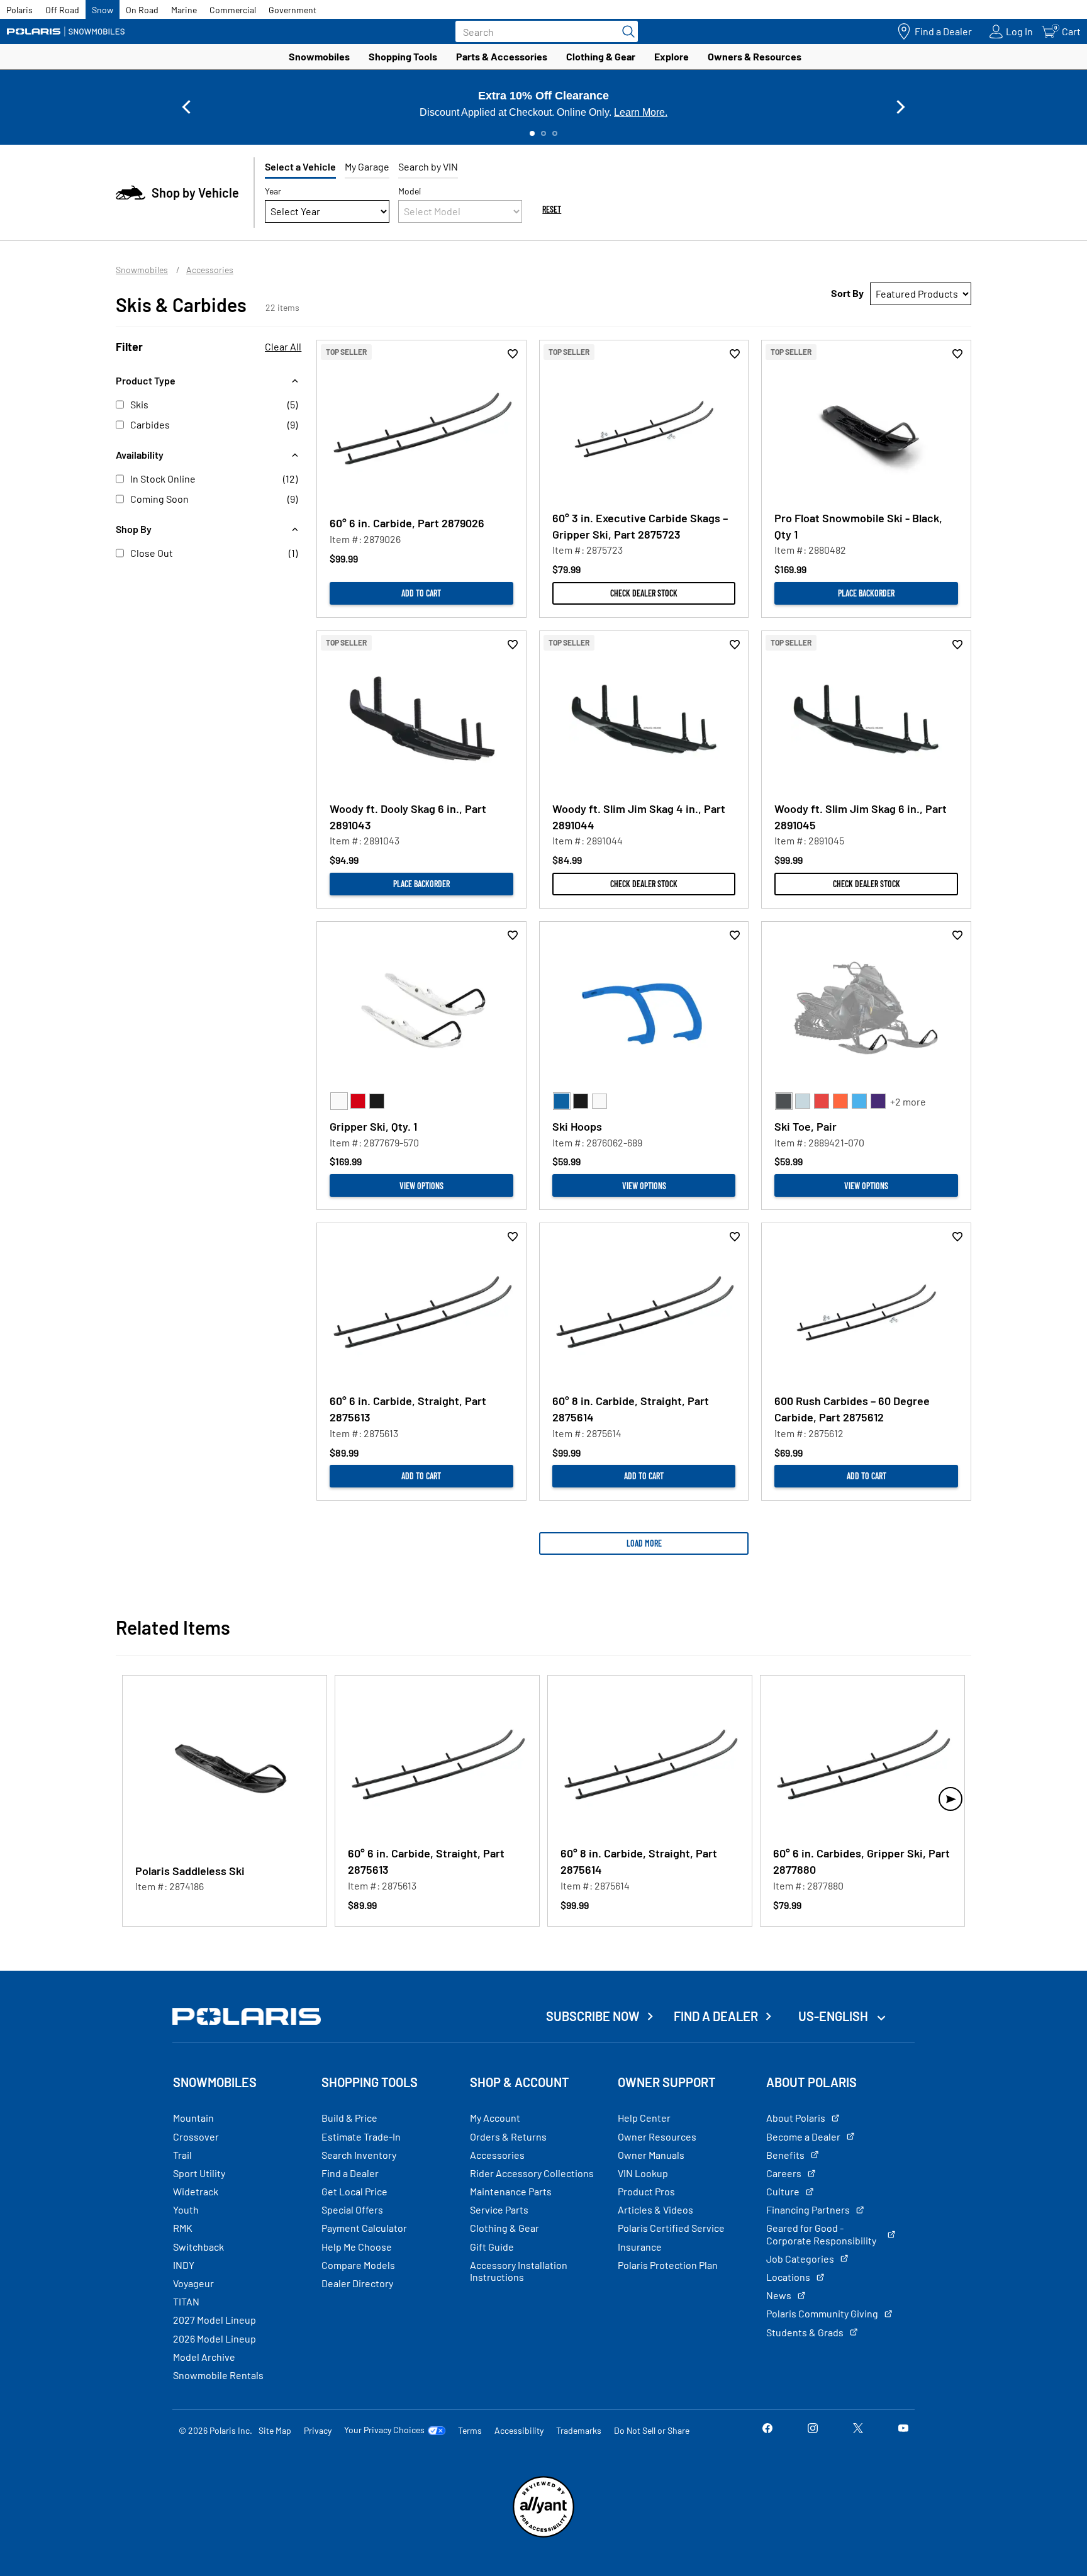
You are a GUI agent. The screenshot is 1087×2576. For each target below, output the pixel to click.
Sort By (847, 293)
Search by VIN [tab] (428, 166)
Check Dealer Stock (644, 593)
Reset (552, 209)
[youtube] (903, 2430)
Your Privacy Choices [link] (384, 2430)
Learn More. (641, 112)
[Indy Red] (822, 1101)
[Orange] (840, 1101)
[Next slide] (901, 107)
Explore (672, 56)
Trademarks (579, 2430)
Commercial (233, 10)
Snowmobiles (319, 56)
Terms (470, 2430)
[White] (339, 1101)
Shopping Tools (403, 56)
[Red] (358, 1101)
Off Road (62, 10)
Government (293, 10)
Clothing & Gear (601, 56)
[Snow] (66, 31)
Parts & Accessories (502, 56)
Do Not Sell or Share (652, 2430)
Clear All (283, 346)
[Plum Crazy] (878, 1101)
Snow (103, 10)
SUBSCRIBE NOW (593, 2016)
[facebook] (767, 2430)
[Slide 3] (555, 133)
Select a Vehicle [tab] (300, 166)
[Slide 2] (543, 133)
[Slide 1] (532, 133)
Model (410, 191)
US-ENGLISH (834, 2016)
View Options (421, 1186)
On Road (142, 10)
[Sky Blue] (859, 1101)
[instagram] (813, 2430)
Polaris (20, 10)
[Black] (377, 1101)
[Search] (625, 31)
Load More (644, 1543)
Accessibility (519, 2430)
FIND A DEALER (716, 2016)
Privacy (318, 2430)
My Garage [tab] (367, 166)
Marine (184, 10)
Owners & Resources (755, 56)
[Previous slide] (186, 107)
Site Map (275, 2430)
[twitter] (858, 2430)
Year (273, 191)
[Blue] (562, 1101)
